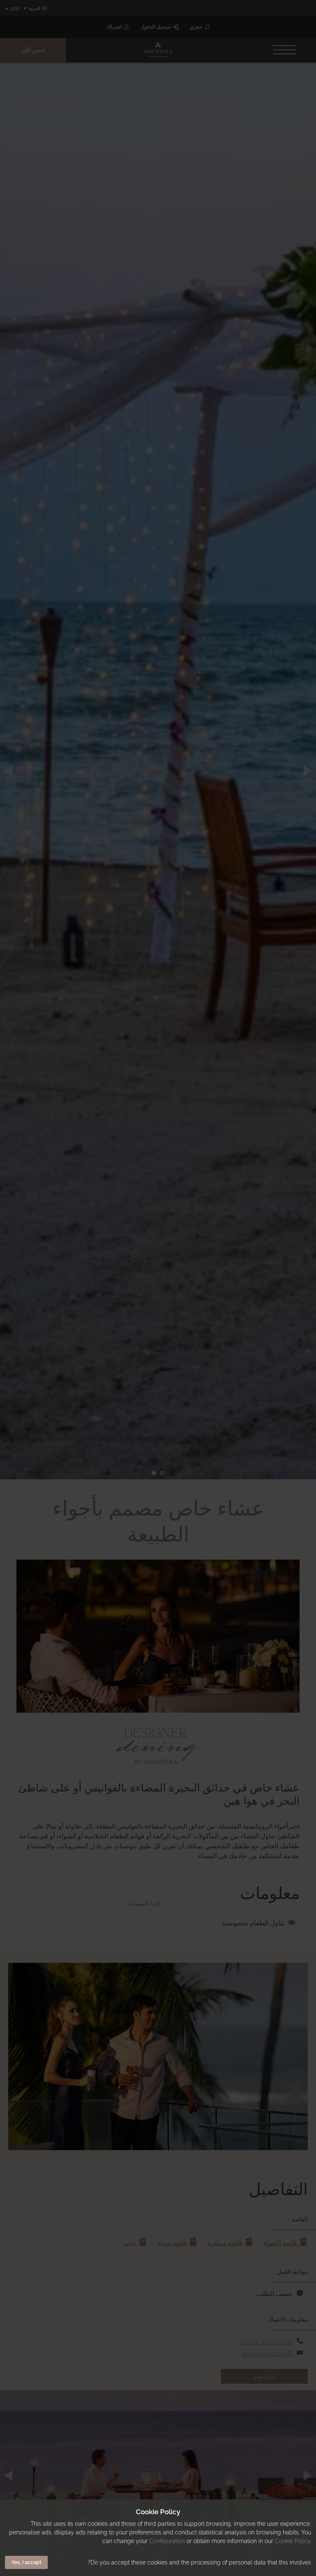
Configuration (167, 2541)
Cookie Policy (293, 2541)
